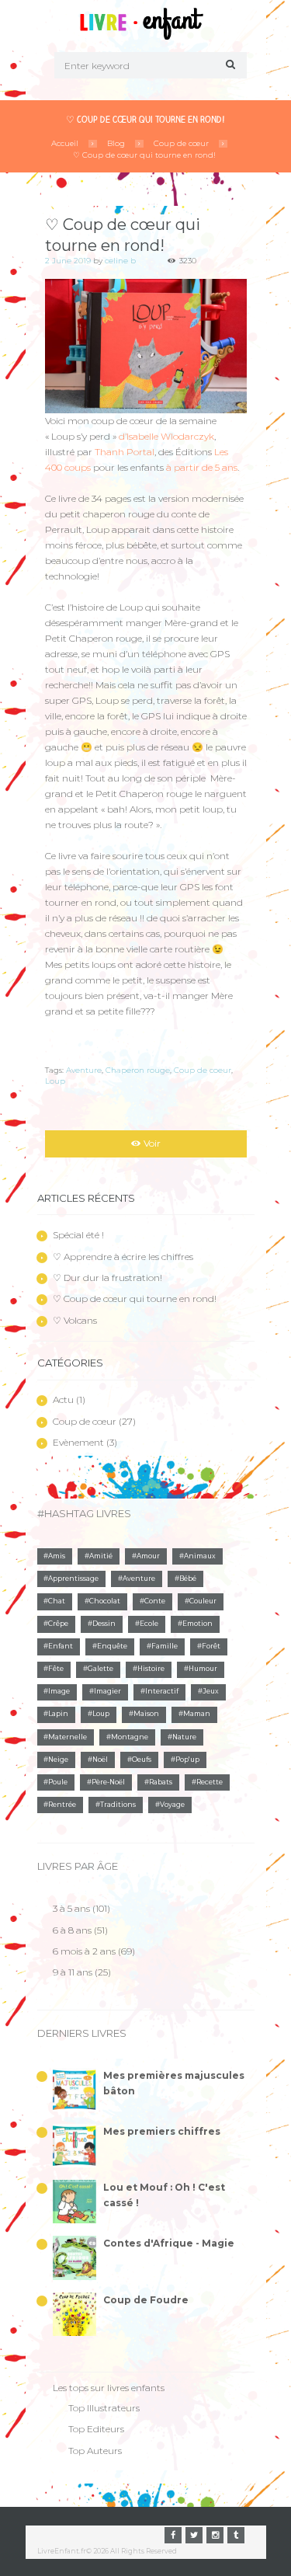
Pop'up (187, 1760)
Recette (210, 1782)
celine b (120, 261)
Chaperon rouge (138, 1070)
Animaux (200, 1556)
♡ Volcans (75, 1320)
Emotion (197, 1624)
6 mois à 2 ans (84, 1951)
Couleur (203, 1601)
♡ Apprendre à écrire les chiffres (123, 1257)
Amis (57, 1556)
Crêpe (58, 1624)
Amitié (101, 1556)
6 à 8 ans (72, 1930)
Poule (58, 1782)
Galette (100, 1669)
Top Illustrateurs (104, 2408)
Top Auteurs (95, 2451)
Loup (55, 1081)
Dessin (104, 1624)
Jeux (211, 1691)
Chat (57, 1601)
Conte (155, 1601)
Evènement (78, 1442)
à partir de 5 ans (202, 467)
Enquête (112, 1646)
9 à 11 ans (73, 1972)
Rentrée (62, 1805)
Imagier (107, 1691)
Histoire (151, 1669)
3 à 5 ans (71, 1908)
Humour (203, 1669)
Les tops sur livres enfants (109, 2388)
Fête (56, 1669)
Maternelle (68, 1737)
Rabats (161, 1782)
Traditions (118, 1805)
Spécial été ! (78, 1235)
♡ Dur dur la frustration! (107, 1278)
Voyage (172, 1805)
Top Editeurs (96, 2429)
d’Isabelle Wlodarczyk (166, 436)
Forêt (211, 1646)
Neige (58, 1760)
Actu (63, 1399)
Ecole (149, 1624)
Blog (116, 143)
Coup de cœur (181, 143)
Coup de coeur (203, 1070)
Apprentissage (73, 1579)
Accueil (65, 143)
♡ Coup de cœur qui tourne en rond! (144, 155)
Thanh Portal (125, 452)
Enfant (61, 1646)
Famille (165, 1646)
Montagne (130, 1737)
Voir (152, 1143)
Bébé (188, 1579)
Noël (100, 1760)
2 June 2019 (68, 261)
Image (59, 1691)
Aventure (84, 1070)
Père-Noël (108, 1782)
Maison (146, 1714)
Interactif (162, 1691)
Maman (197, 1714)
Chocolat (105, 1601)
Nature (184, 1737)
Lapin (58, 1714)
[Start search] (228, 64)
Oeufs (142, 1760)
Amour (148, 1556)
